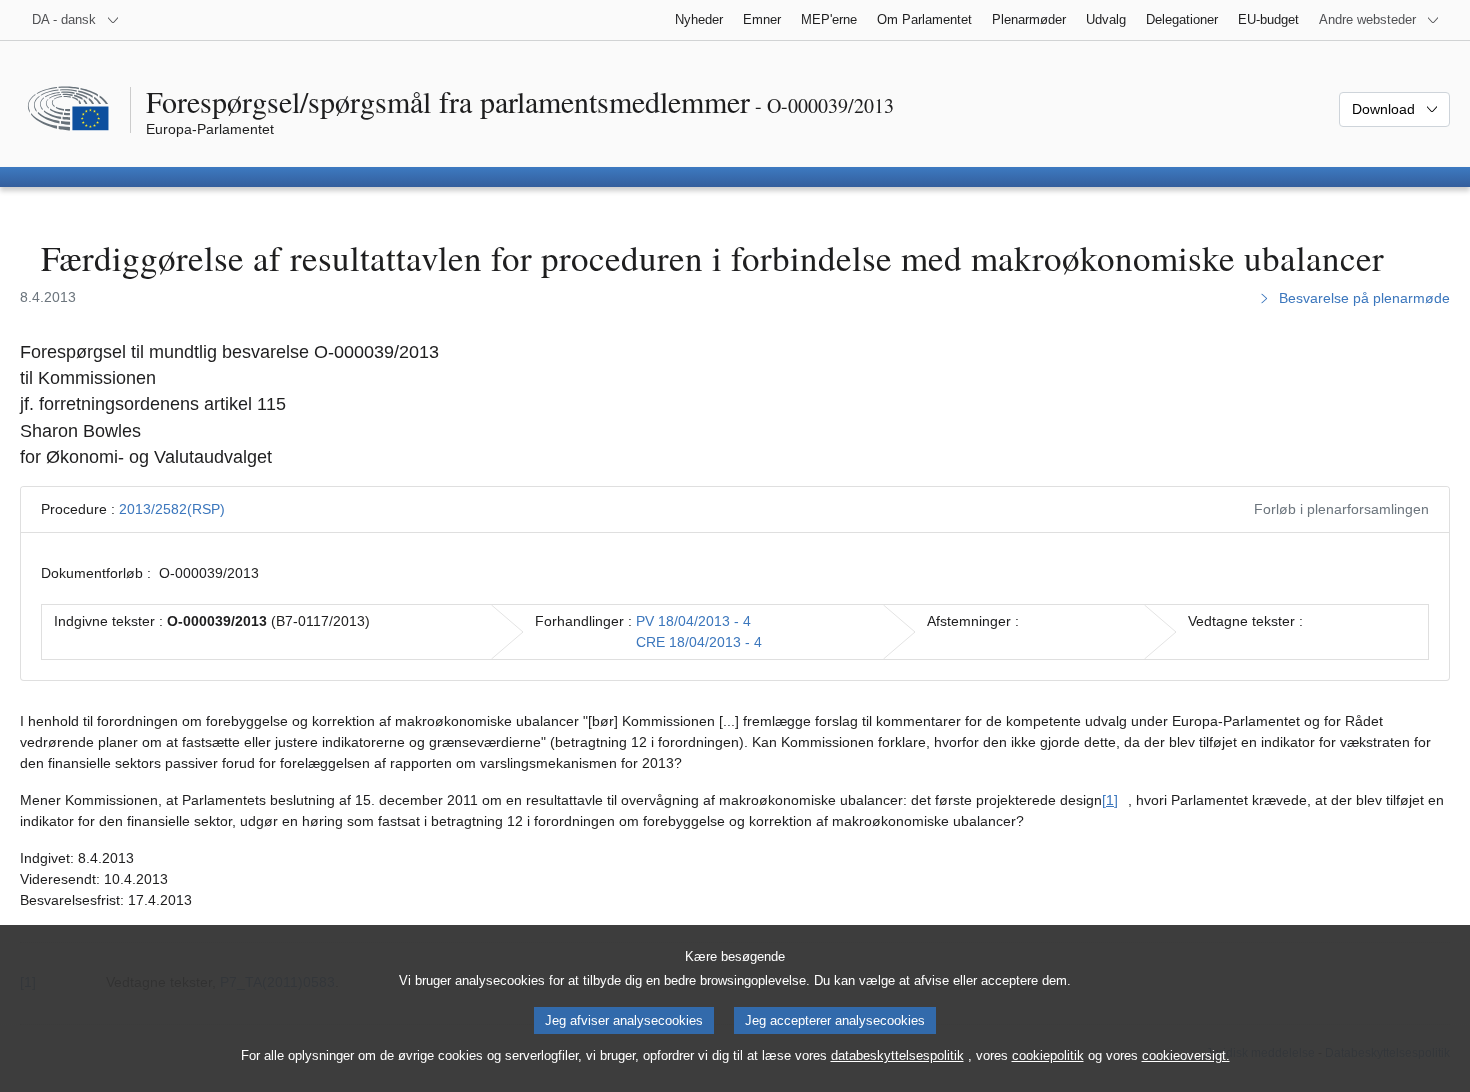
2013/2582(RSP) (172, 509)
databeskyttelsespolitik (897, 1055)
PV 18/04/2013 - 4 (693, 621)
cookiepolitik (1048, 1055)
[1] (1110, 800)
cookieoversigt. (1186, 1055)
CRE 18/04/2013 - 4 (699, 642)
